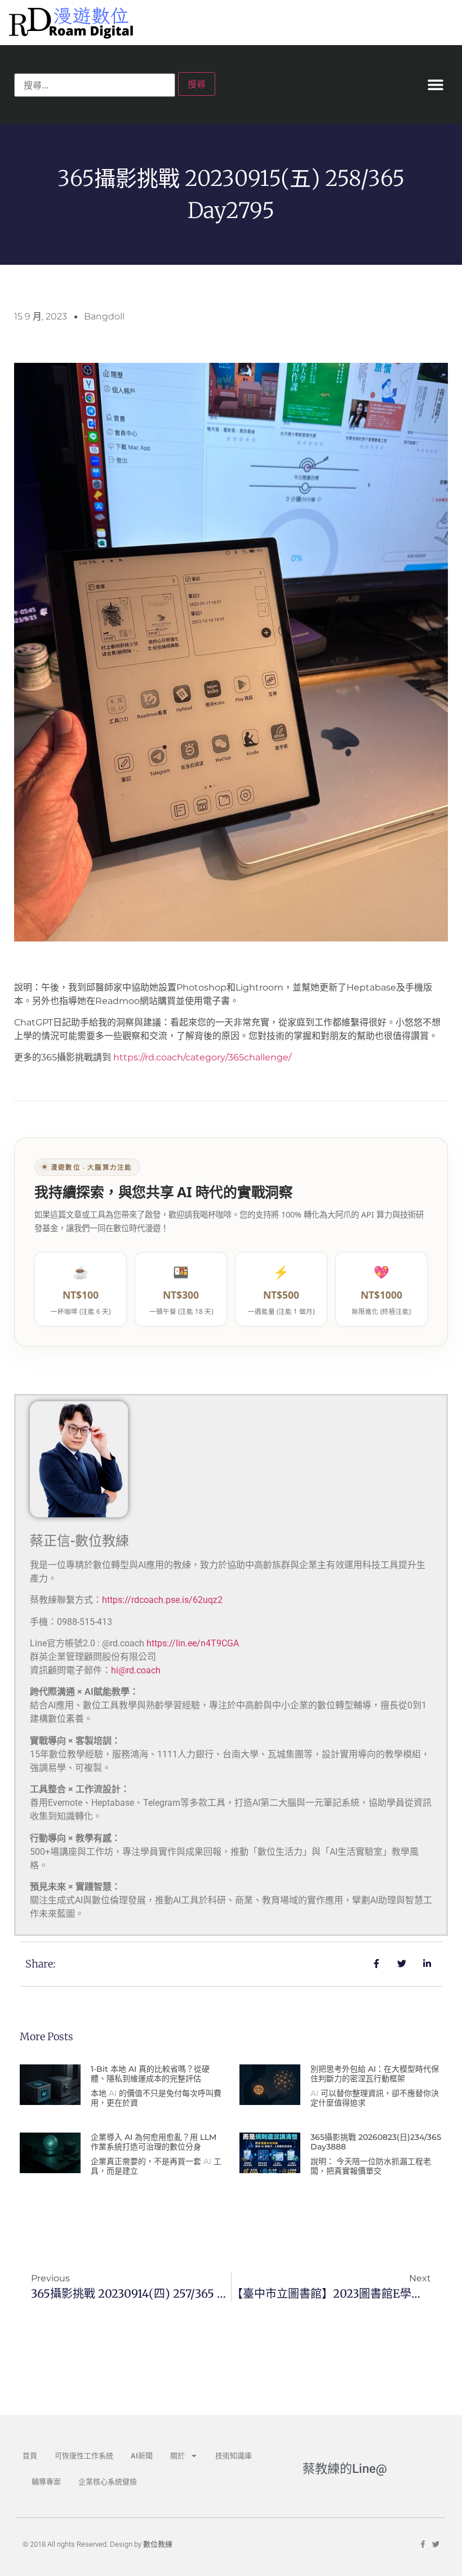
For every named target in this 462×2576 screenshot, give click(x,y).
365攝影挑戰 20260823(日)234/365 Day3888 (376, 2142)
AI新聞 (142, 2456)
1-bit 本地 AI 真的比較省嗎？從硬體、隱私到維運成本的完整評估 (150, 2074)
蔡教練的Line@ (345, 2469)
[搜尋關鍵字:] (95, 85)
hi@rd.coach (136, 1670)
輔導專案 (46, 2482)
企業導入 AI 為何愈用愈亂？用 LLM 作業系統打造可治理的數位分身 (154, 2142)
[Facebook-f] (423, 2544)
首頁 (30, 2456)
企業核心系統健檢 (108, 2482)
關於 (177, 2456)
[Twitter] (436, 2544)
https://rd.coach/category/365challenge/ (202, 1057)
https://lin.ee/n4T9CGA (193, 1643)
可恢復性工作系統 (84, 2456)
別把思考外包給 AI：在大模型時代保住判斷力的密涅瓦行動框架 (375, 2074)
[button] (435, 85)
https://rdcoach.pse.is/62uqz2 (162, 1600)
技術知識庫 (234, 2456)
